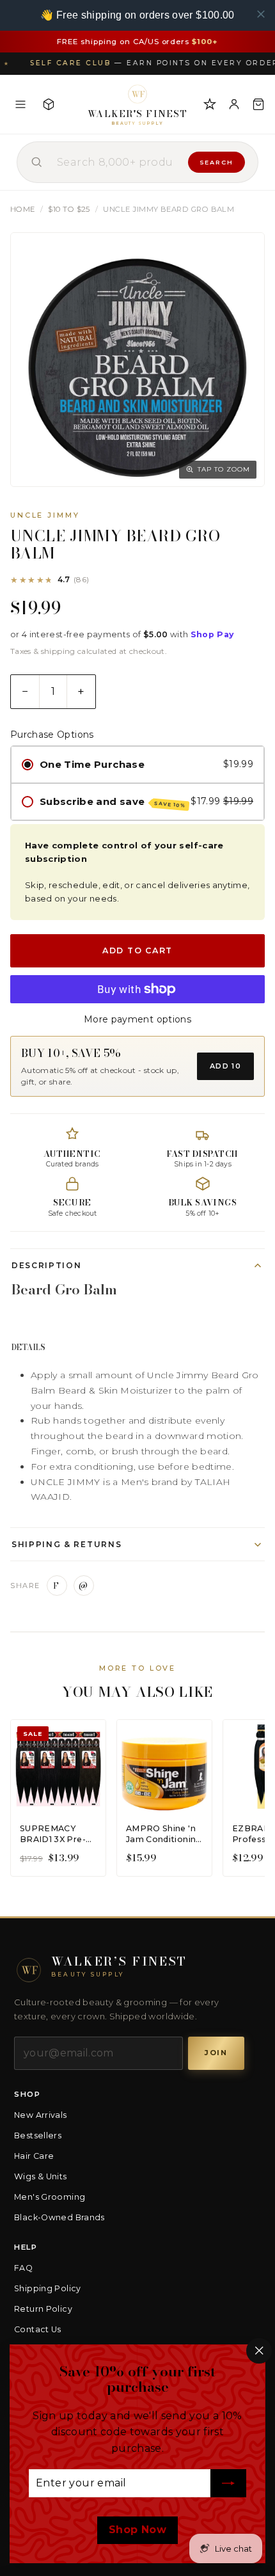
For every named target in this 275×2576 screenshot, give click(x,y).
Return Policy (43, 2309)
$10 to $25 (69, 209)
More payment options (137, 1019)
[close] (261, 14)
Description (46, 1265)
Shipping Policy (48, 2288)
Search (216, 162)
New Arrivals (41, 2115)
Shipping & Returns (67, 1544)
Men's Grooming (50, 2197)
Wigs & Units (41, 2176)
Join (216, 2053)
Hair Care (34, 2156)
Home (23, 209)
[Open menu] (20, 104)
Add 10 (225, 1066)
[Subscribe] (228, 2484)
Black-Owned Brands (59, 2217)
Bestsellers (38, 2135)
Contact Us (38, 2329)
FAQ (23, 2268)
